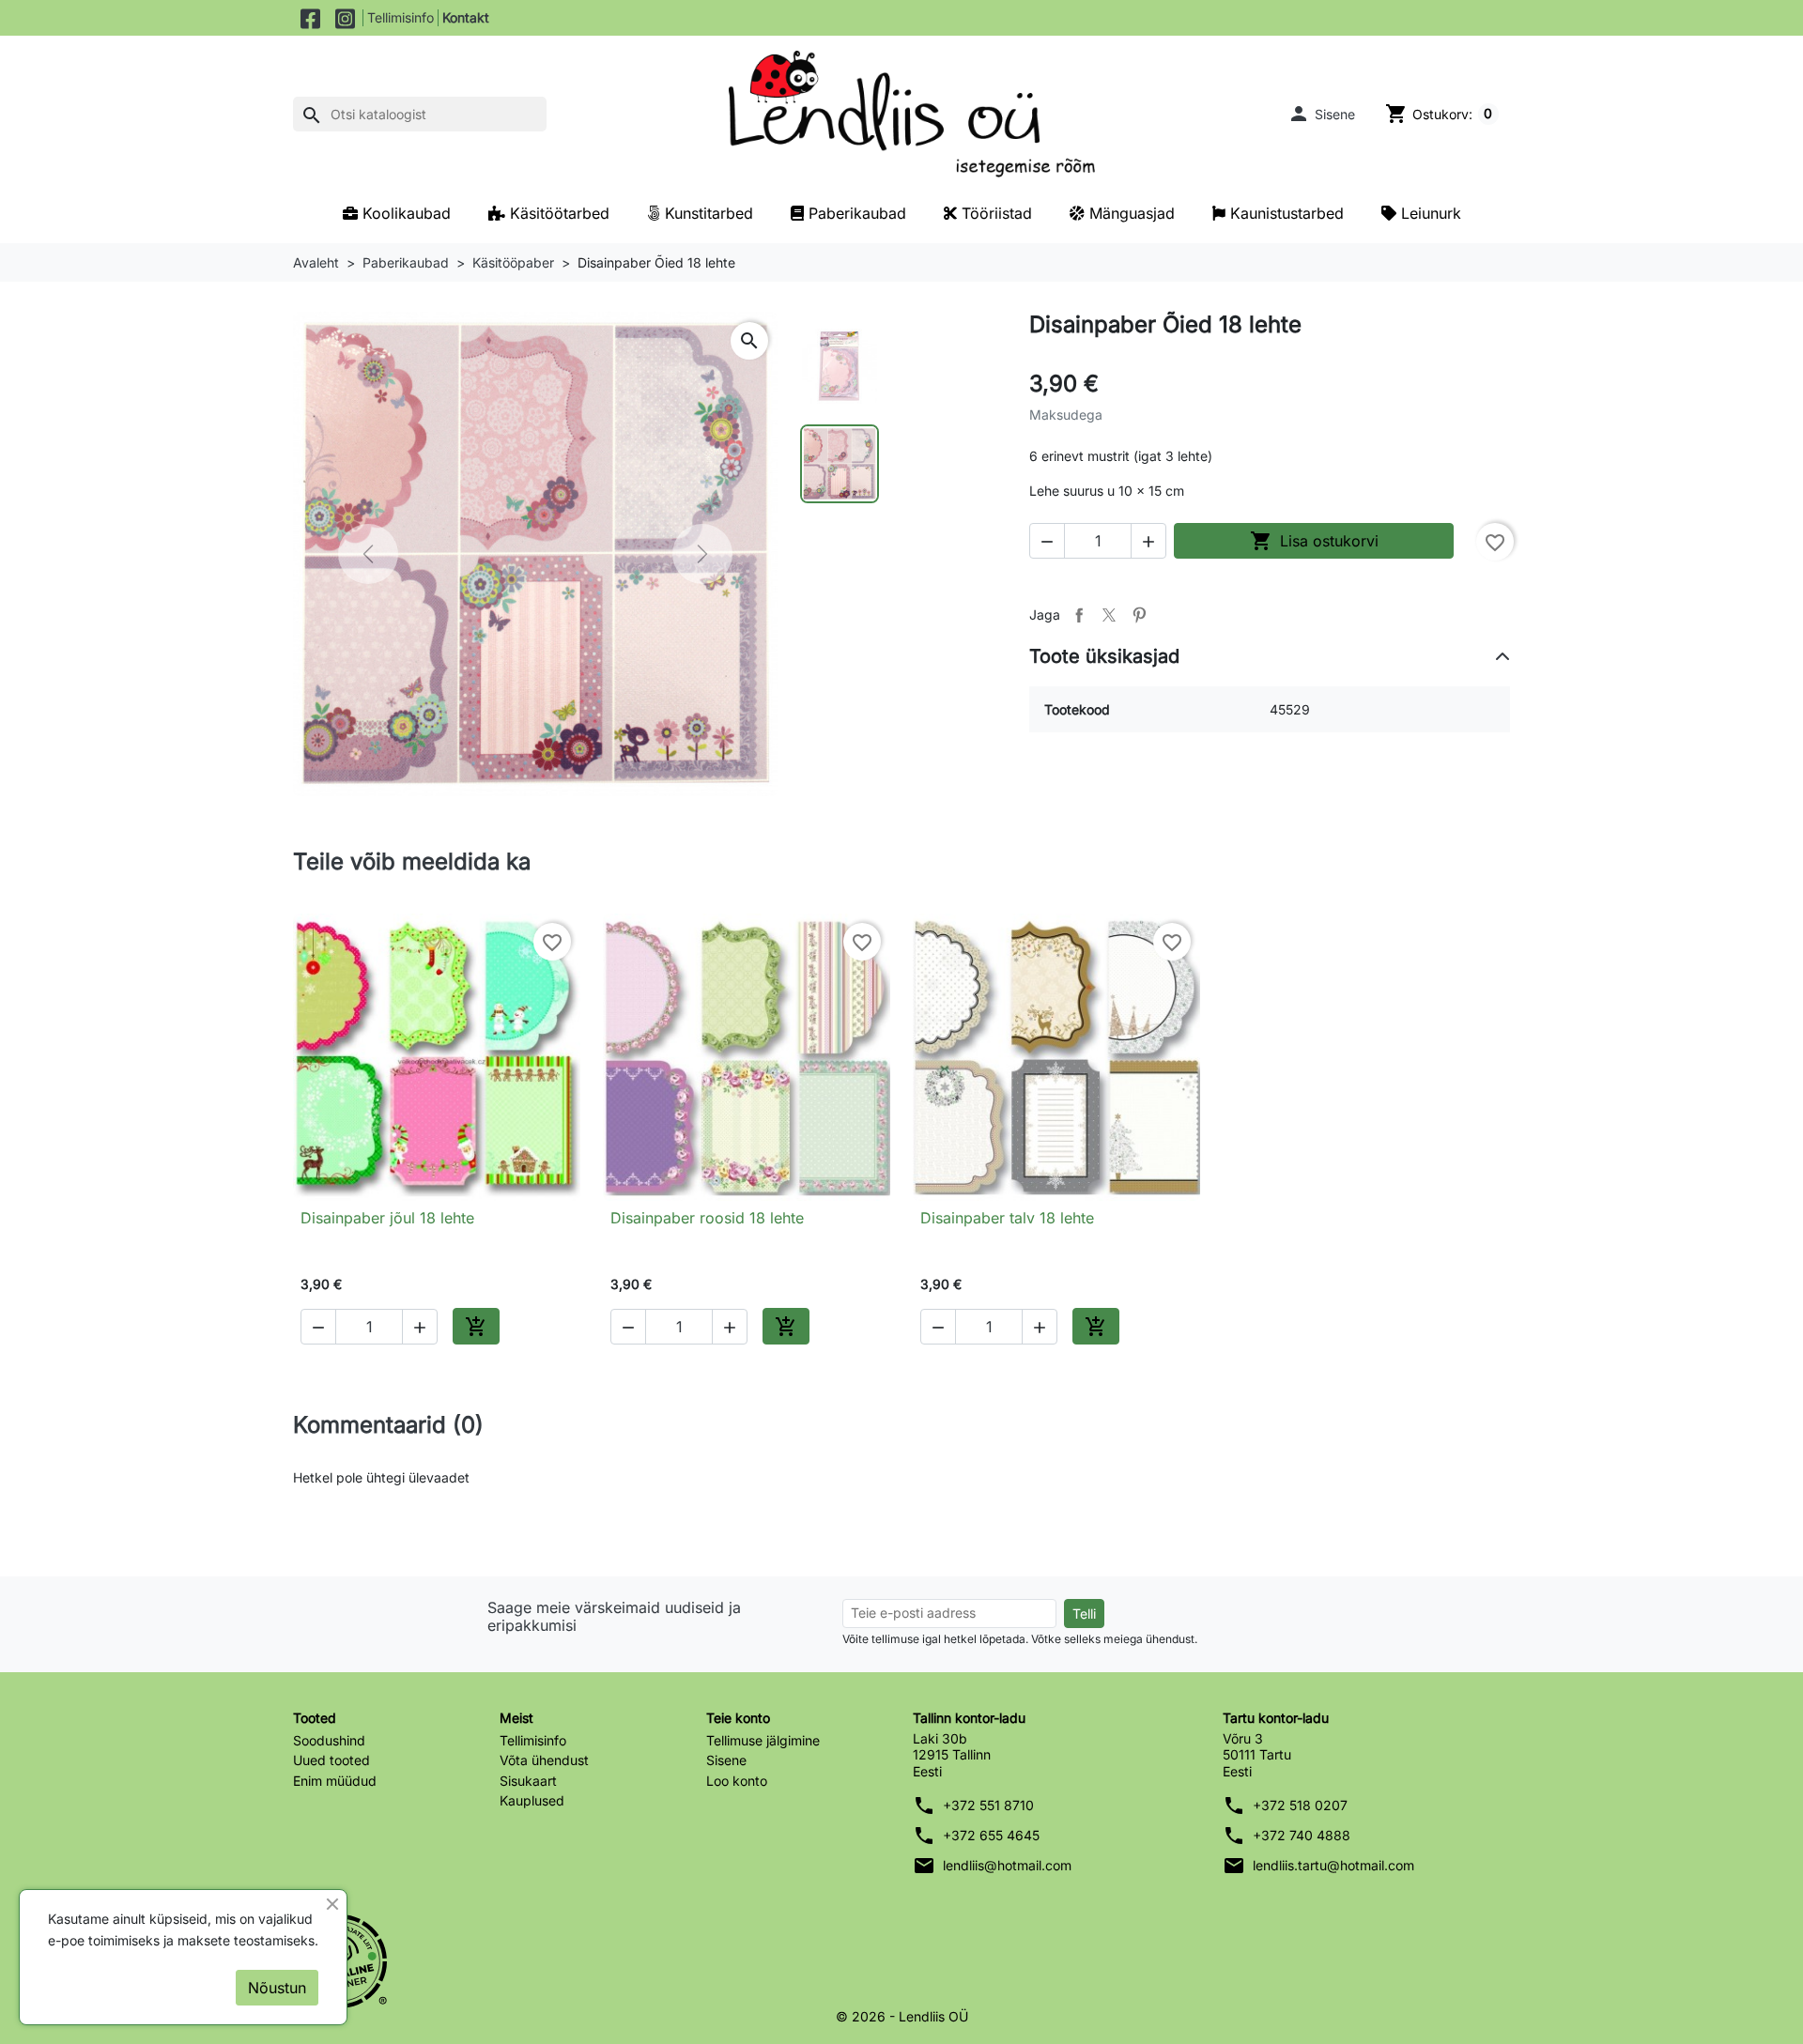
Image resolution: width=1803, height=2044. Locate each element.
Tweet (1109, 615)
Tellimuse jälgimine (763, 1740)
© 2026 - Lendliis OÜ (902, 2016)
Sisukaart (528, 1781)
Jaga (1079, 615)
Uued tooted (331, 1760)
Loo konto (737, 1781)
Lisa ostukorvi (1314, 541)
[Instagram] (345, 18)
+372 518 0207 (1300, 1805)
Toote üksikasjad (1104, 656)
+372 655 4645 (991, 1835)
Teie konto (738, 1718)
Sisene (726, 1760)
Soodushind (329, 1740)
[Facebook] (310, 18)
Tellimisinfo (401, 17)
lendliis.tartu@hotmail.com (1333, 1865)
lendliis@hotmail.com (1007, 1865)
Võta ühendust (544, 1760)
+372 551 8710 (988, 1805)
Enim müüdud (335, 1781)
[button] (1321, 114)
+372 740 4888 (1302, 1835)
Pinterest (1139, 615)
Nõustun (277, 1988)
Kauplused (532, 1800)
